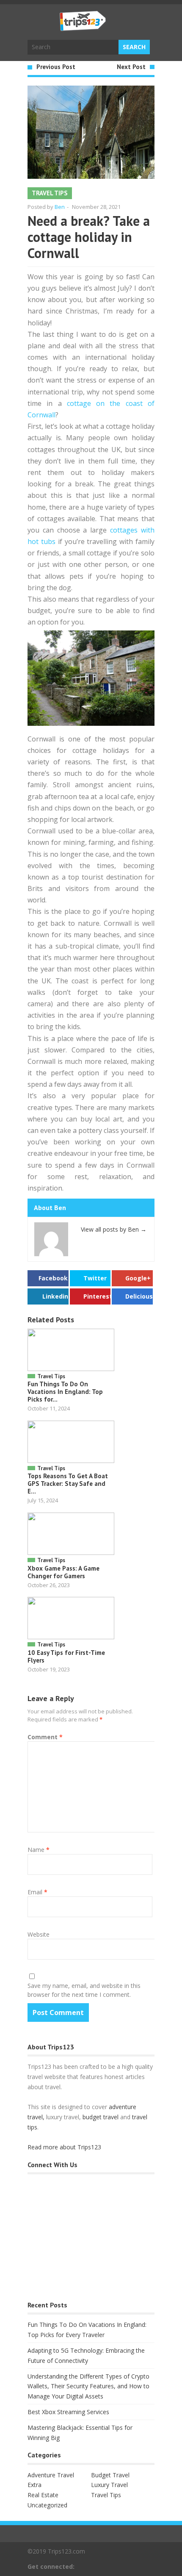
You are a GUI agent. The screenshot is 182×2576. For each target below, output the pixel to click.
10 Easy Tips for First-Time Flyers (66, 1656)
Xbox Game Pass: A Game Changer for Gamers (63, 1572)
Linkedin (55, 1296)
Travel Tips (50, 193)
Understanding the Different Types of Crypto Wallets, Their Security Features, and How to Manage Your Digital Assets (88, 2386)
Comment (45, 1737)
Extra (34, 2485)
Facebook (53, 1278)
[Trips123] (83, 27)
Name (39, 1850)
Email (37, 1892)
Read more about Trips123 (64, 2147)
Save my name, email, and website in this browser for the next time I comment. (84, 1990)
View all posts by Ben (114, 1229)
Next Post (131, 67)
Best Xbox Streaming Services (68, 2412)
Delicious (139, 1296)
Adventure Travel (51, 2475)
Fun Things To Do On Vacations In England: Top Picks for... (65, 1392)
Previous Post (56, 67)
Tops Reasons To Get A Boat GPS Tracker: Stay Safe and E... (68, 1484)
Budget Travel (110, 2475)
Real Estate (43, 2495)
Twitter (95, 1278)
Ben (60, 207)
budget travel (101, 2117)
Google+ (138, 1278)
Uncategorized (47, 2505)
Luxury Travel (109, 2485)
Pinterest (97, 1296)
